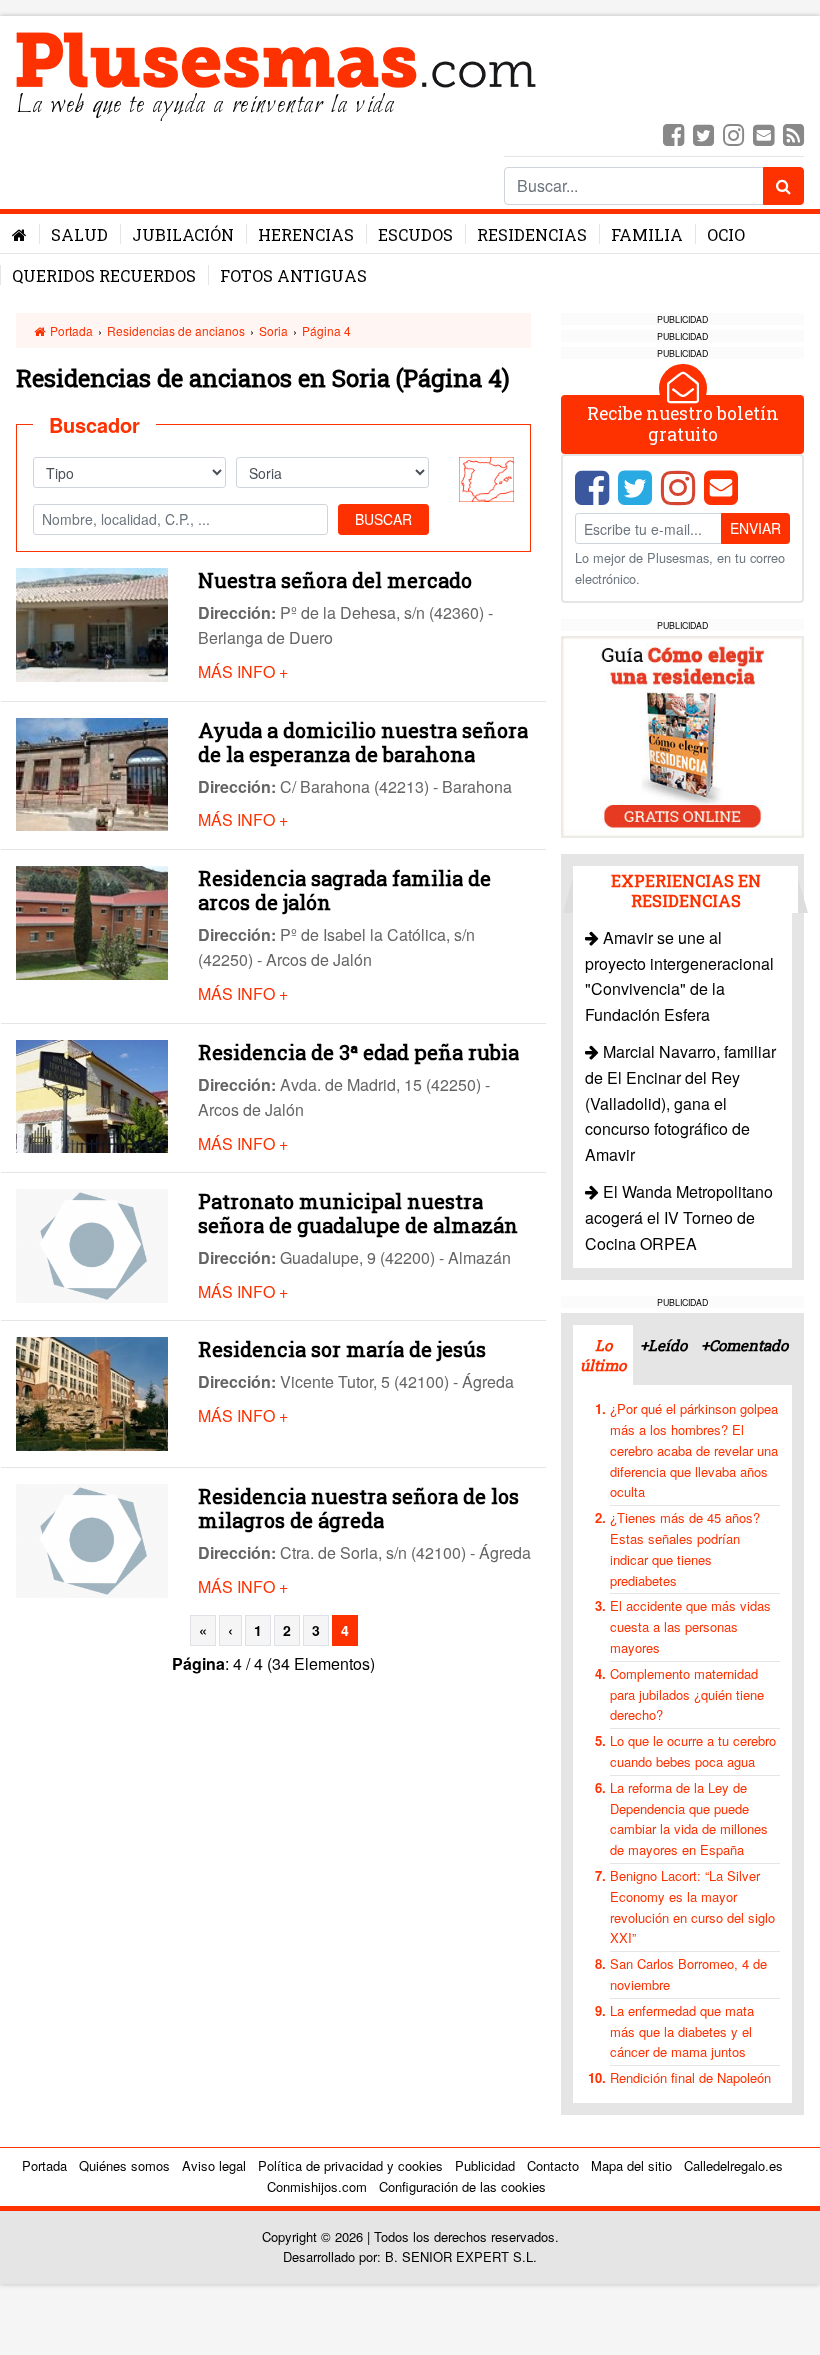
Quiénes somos (124, 2165)
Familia (647, 234)
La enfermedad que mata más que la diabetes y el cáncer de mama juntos (682, 2031)
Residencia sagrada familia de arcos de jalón (344, 890)
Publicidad (485, 2165)
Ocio (726, 234)
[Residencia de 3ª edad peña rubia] (92, 1094)
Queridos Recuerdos (104, 275)
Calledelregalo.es (733, 2165)
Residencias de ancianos (176, 330)
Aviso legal (214, 2165)
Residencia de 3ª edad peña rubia (358, 1052)
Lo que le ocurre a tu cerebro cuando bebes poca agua (693, 1751)
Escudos (415, 234)
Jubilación (183, 234)
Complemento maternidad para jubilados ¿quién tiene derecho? (687, 1694)
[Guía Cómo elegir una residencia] (682, 734)
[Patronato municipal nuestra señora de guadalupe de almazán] (92, 1243)
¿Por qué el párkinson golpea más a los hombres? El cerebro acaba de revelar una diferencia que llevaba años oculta (694, 1450)
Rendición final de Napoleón (690, 2077)
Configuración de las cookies (462, 2186)
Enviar (755, 528)
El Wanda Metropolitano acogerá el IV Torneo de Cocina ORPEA (679, 1217)
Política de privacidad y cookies (350, 2165)
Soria (273, 330)
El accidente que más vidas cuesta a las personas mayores (690, 1626)
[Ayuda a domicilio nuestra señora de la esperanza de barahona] (92, 772)
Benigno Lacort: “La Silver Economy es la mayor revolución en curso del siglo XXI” (692, 1906)
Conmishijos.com (317, 2186)
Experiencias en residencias (686, 890)
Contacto (553, 2165)
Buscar (383, 519)
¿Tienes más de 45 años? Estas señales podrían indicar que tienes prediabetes (685, 1548)
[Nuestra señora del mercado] (92, 622)
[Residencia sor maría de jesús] (92, 1392)
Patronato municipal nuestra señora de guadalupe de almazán (358, 1213)
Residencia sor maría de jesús (342, 1349)
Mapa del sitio (631, 2165)
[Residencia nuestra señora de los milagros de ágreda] (92, 1538)
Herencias (306, 234)
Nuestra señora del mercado (335, 580)
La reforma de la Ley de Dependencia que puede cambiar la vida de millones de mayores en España (689, 1818)
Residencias (532, 234)
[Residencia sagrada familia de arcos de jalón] (92, 920)
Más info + (243, 671)
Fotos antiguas (293, 275)
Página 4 (326, 330)
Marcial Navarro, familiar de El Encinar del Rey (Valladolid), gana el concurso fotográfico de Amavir (680, 1102)
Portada (70, 330)
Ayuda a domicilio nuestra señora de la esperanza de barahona (363, 742)
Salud (79, 234)
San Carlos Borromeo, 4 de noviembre (688, 1974)
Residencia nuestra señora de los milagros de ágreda (358, 1508)
